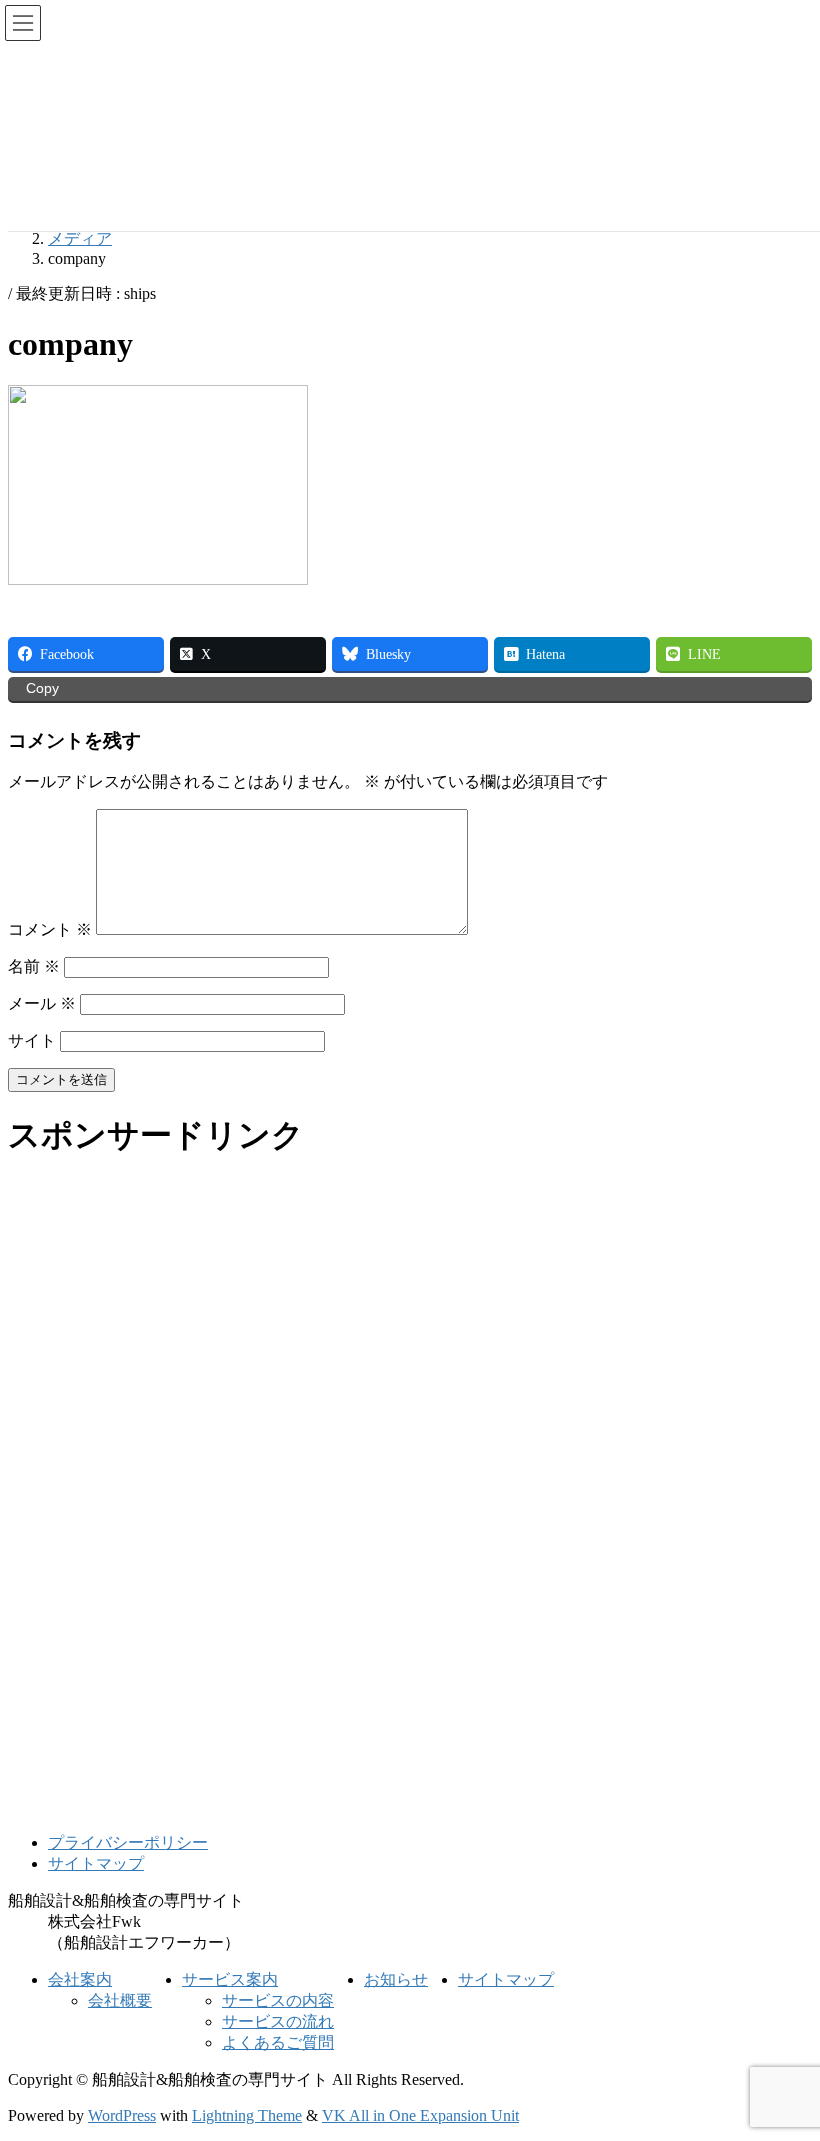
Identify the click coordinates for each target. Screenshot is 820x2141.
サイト (32, 1040)
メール (42, 1003)
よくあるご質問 (278, 2042)
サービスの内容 (278, 2000)
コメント (50, 929)
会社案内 (80, 1979)
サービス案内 (230, 1979)
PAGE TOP (784, 2056)
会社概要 (120, 2000)
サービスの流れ (278, 2021)
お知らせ (396, 1979)
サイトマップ (96, 1863)
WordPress (122, 2115)
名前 (34, 966)
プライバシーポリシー (128, 1842)
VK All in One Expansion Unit (420, 2115)
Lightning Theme (247, 2115)
